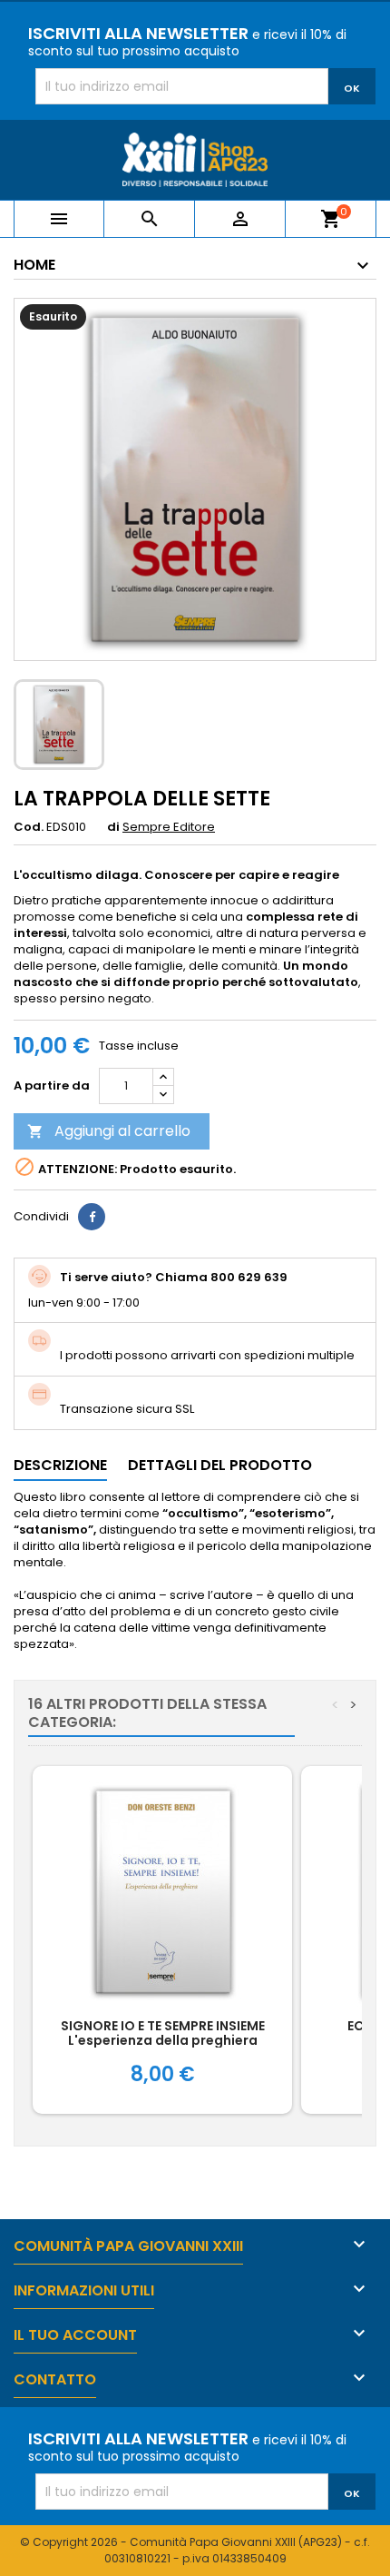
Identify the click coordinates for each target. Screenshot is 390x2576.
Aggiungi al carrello (109, 1131)
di (113, 827)
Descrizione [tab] (60, 1465)
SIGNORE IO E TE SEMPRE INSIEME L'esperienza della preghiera (163, 2033)
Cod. (29, 827)
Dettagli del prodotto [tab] (220, 1465)
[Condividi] (92, 1217)
